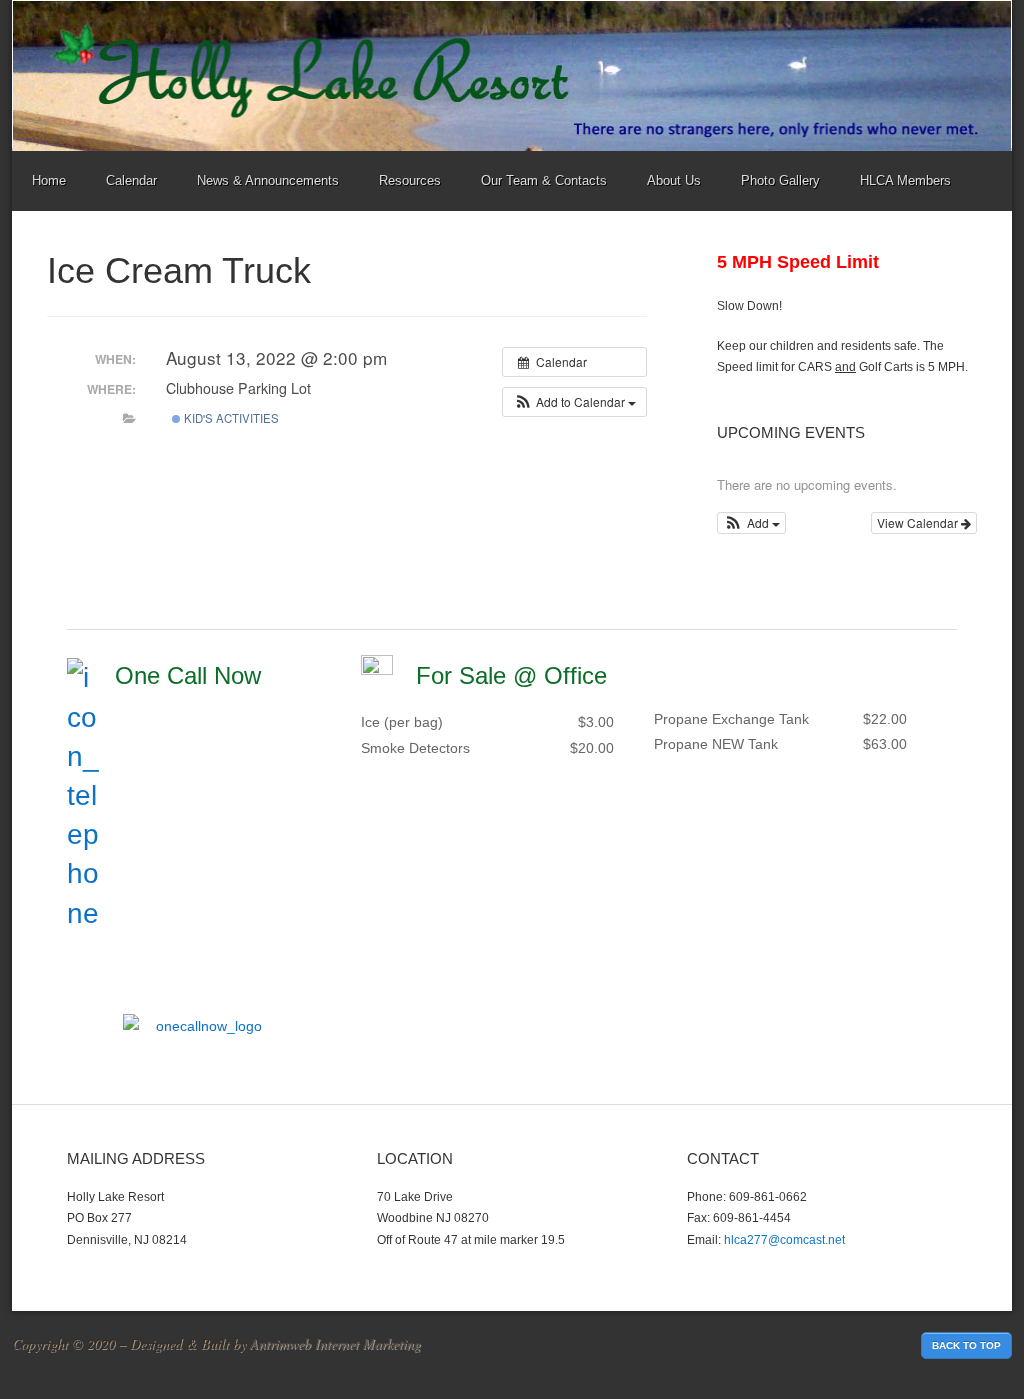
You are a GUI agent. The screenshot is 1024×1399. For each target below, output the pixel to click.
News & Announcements (268, 180)
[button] (574, 402)
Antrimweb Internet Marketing (335, 1343)
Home (49, 180)
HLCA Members (905, 180)
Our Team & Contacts (544, 180)
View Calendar (919, 522)
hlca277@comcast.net (784, 1240)
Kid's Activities (230, 418)
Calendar (131, 180)
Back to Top (966, 1345)
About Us (674, 180)
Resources (410, 180)
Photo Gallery (780, 180)
